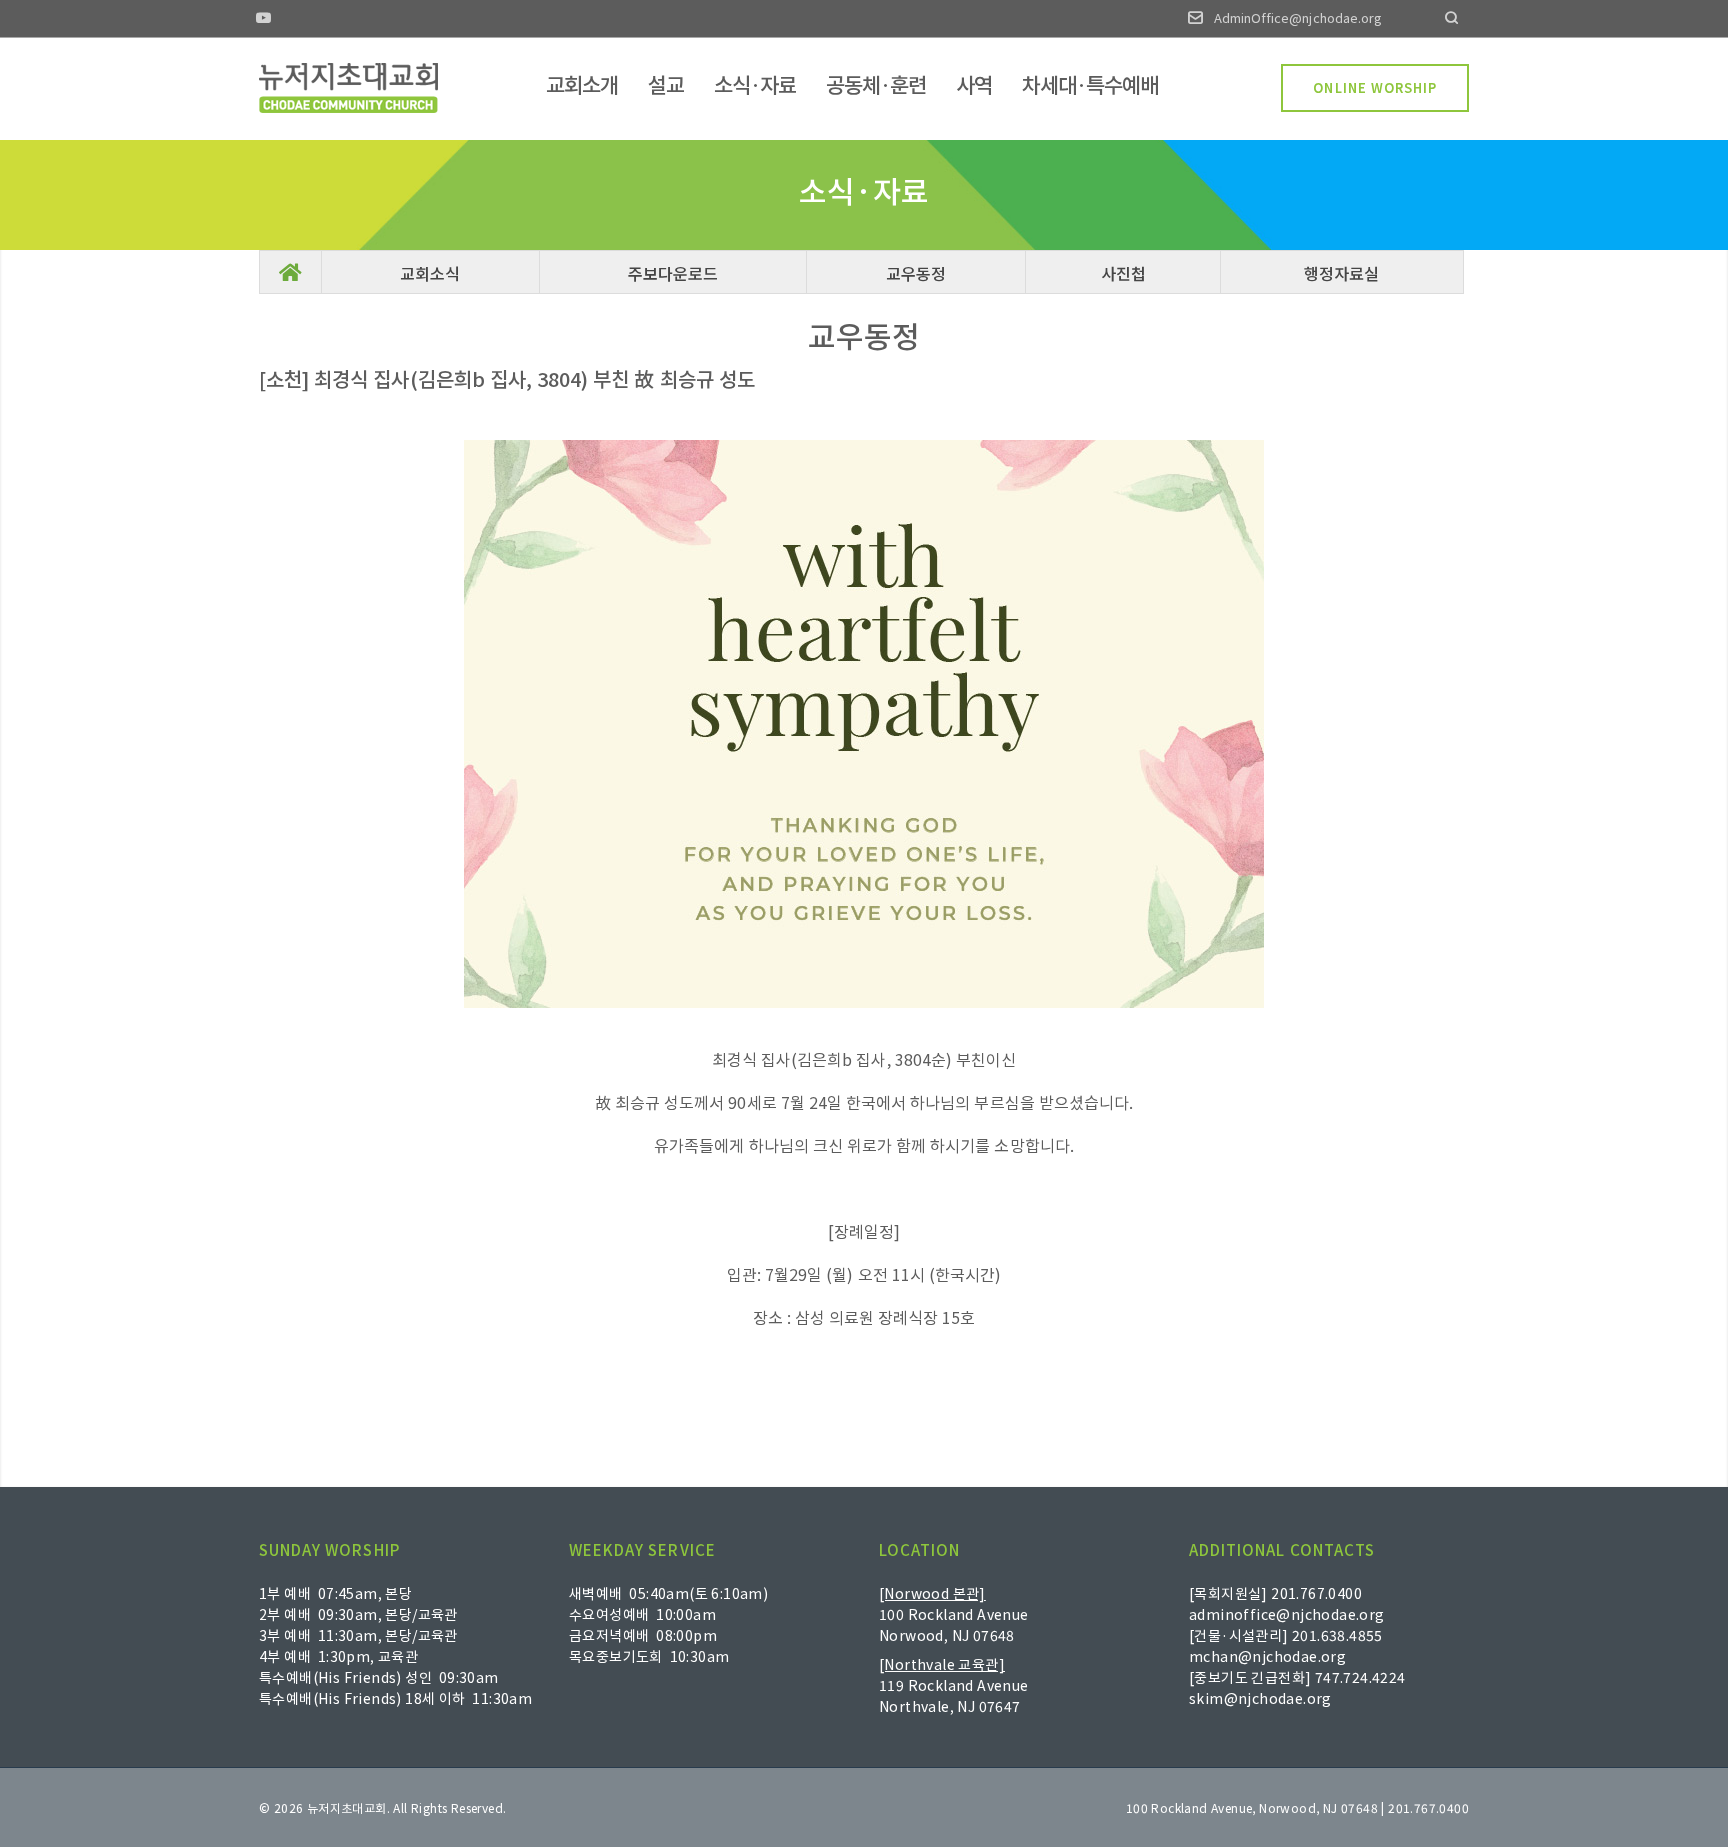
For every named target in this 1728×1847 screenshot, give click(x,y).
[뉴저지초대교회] (348, 88)
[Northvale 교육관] (942, 1664)
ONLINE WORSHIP (1375, 87)
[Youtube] (264, 19)
